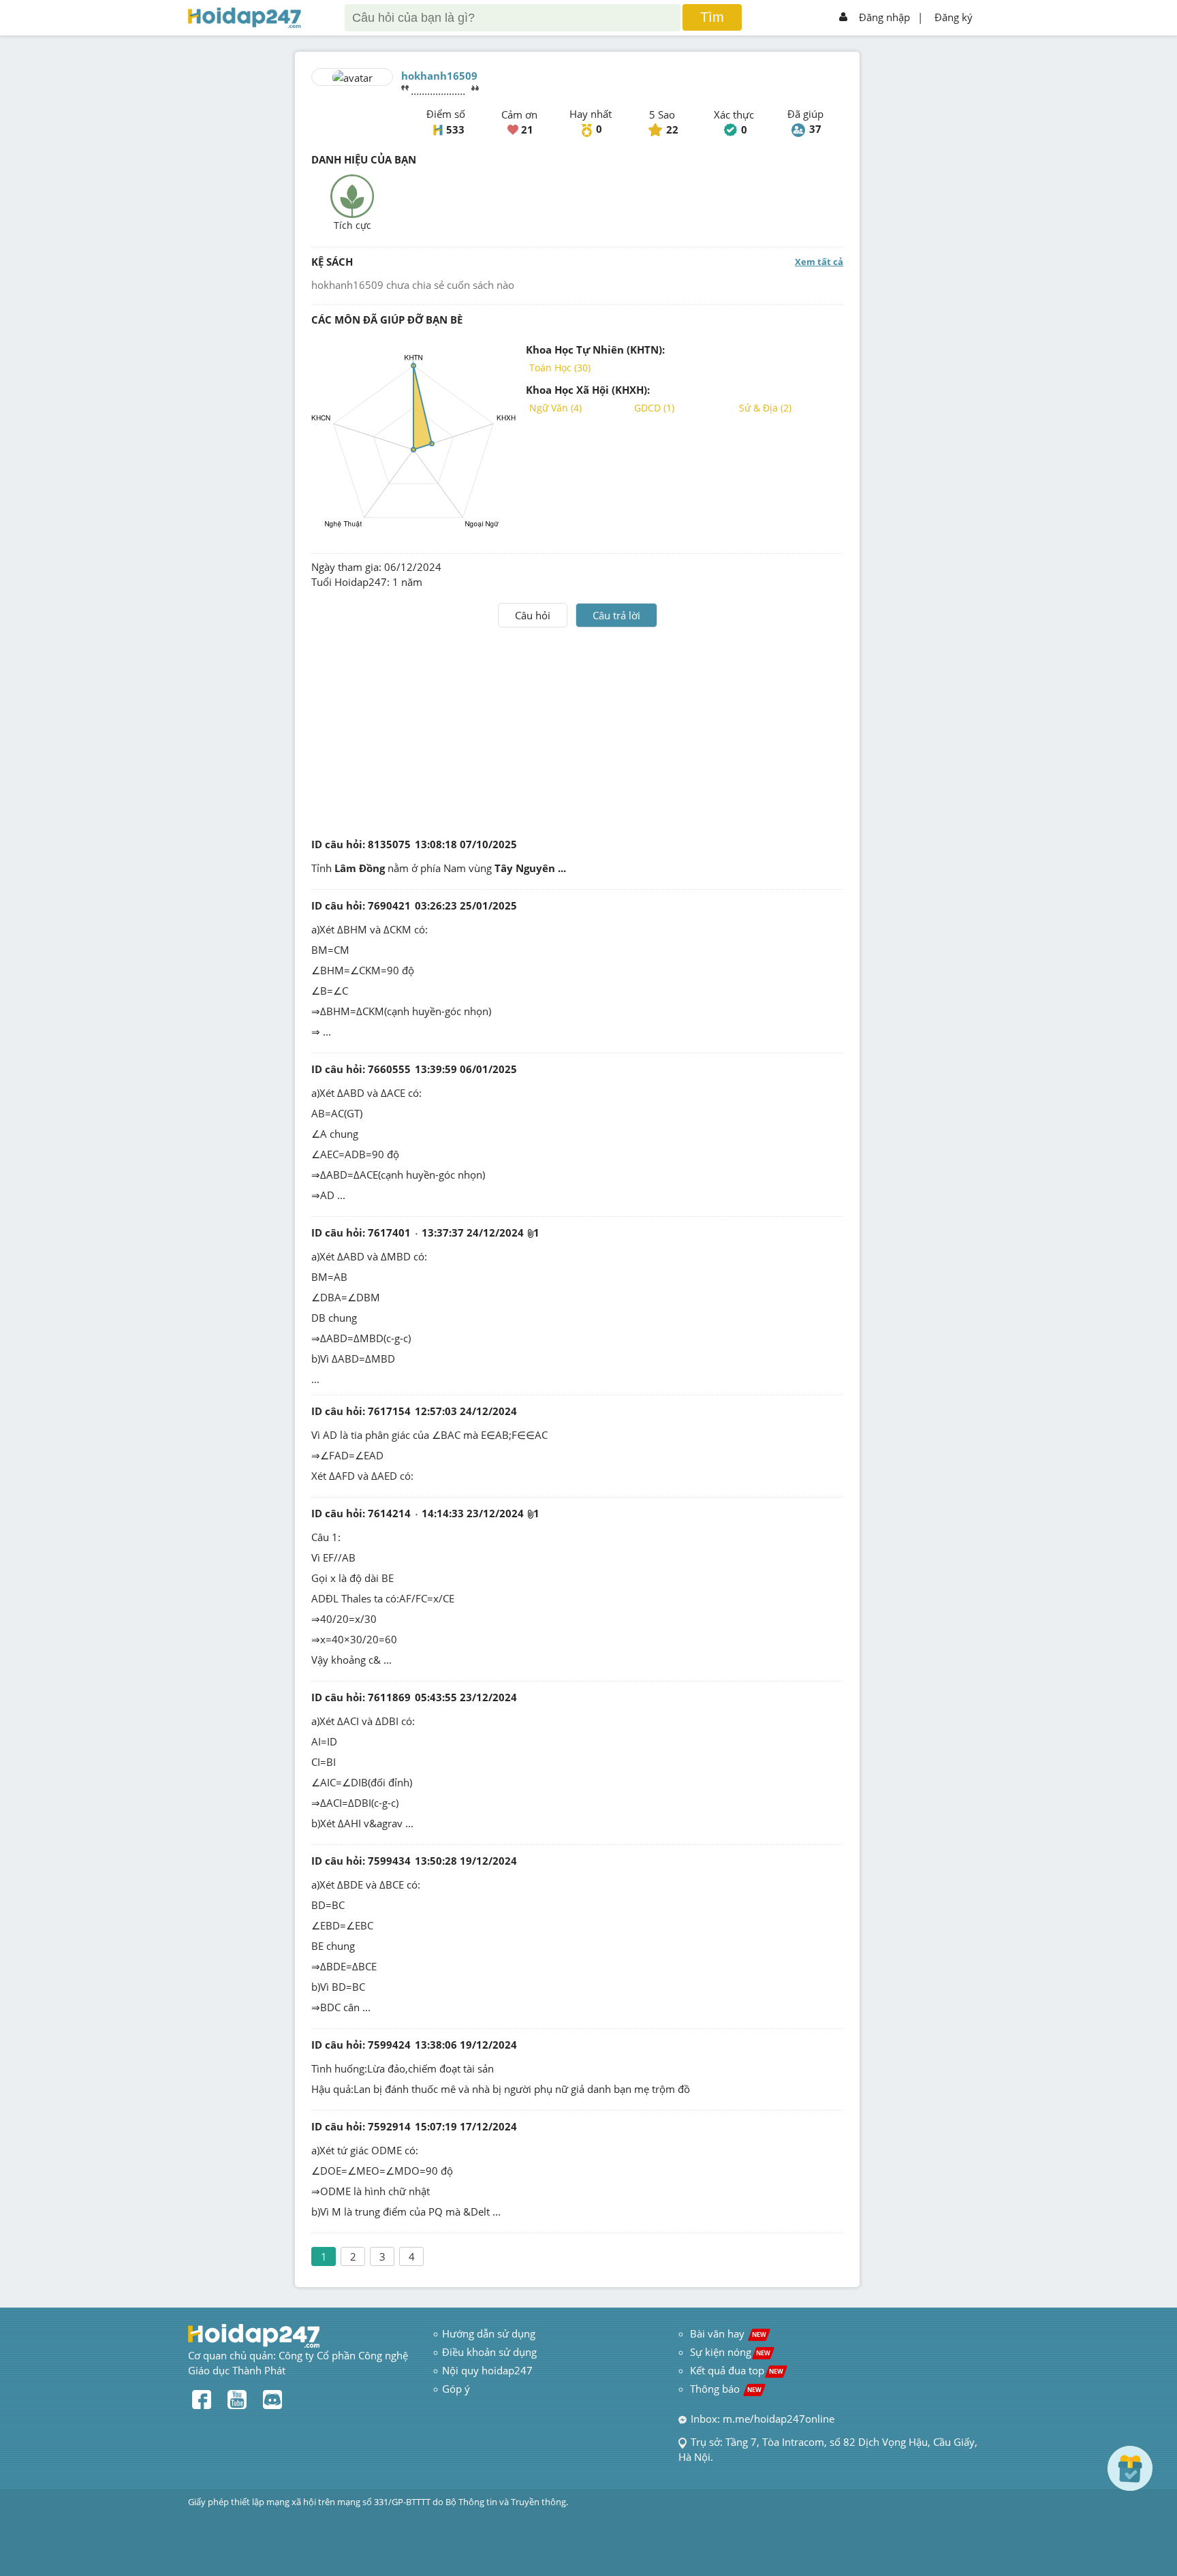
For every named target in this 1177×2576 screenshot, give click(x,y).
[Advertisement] (578, 730)
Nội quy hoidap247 (487, 2370)
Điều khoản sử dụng (489, 2352)
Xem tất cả (819, 262)
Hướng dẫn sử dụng (489, 2333)
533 (455, 129)
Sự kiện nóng (730, 2352)
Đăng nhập (884, 17)
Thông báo (726, 2389)
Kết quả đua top (737, 2370)
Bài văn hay (727, 2333)
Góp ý (456, 2389)
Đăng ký (954, 17)
